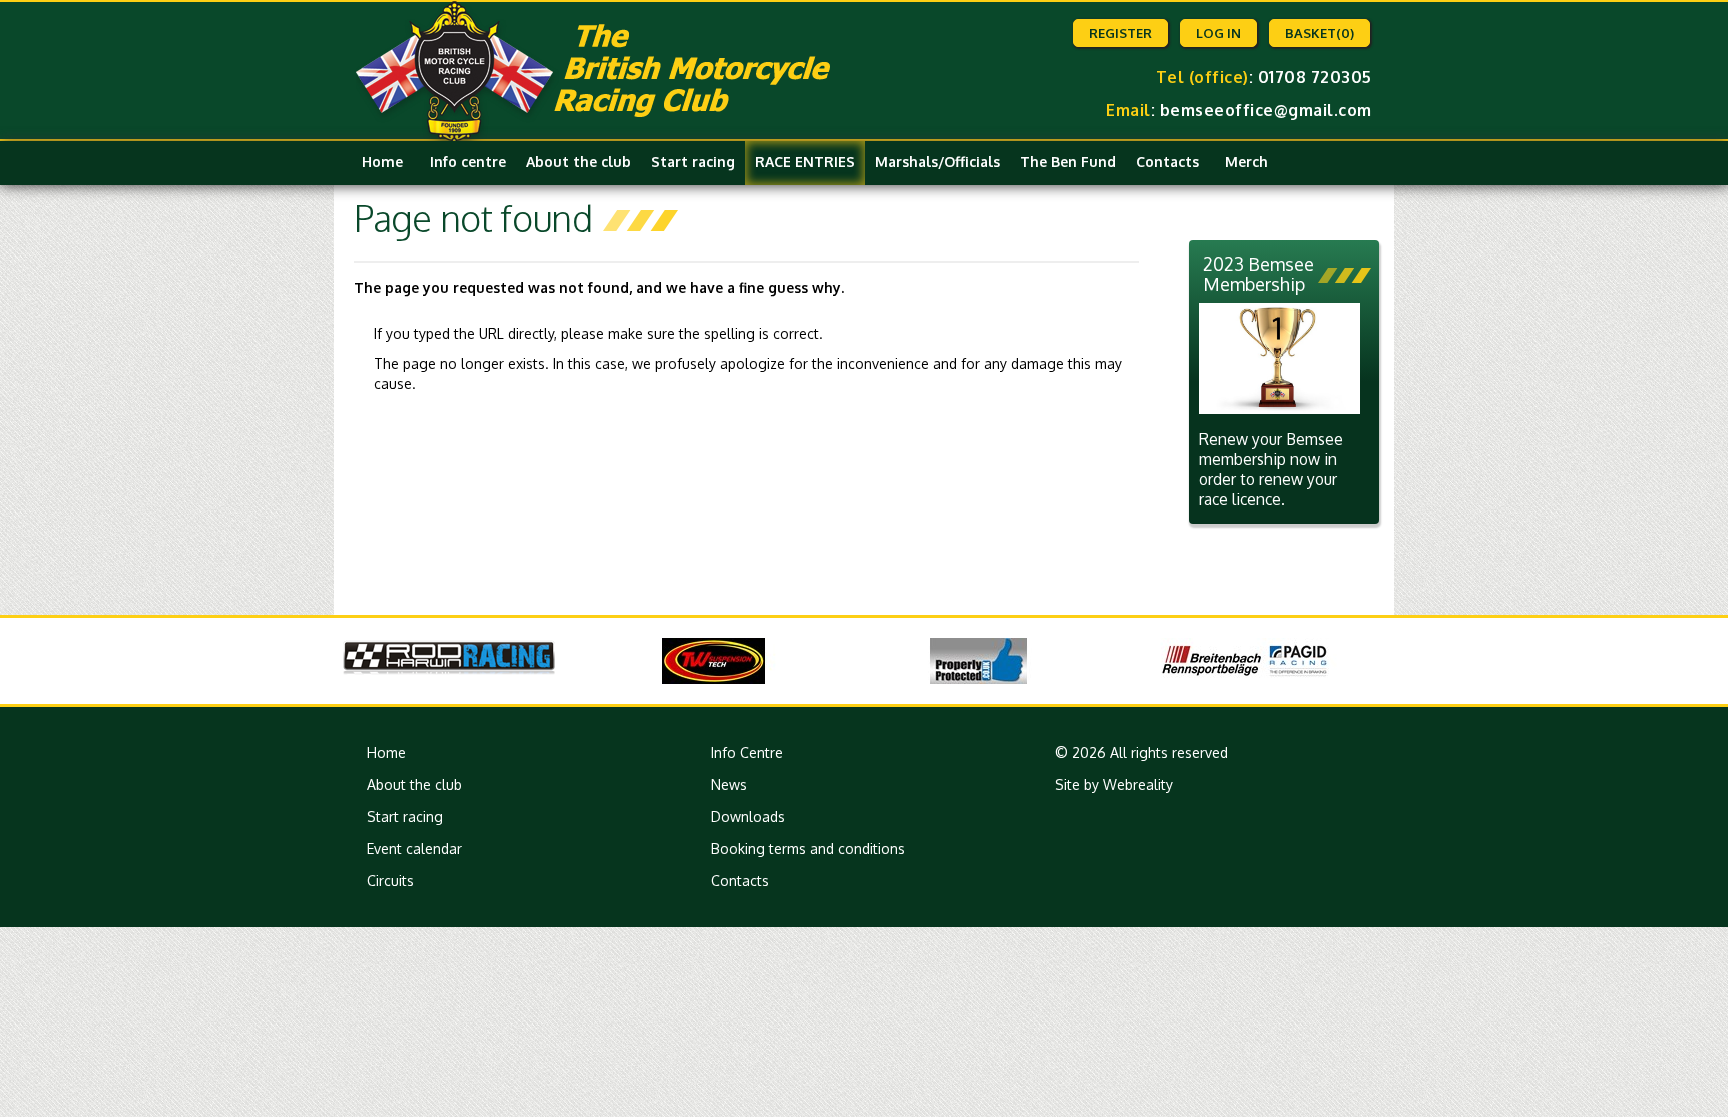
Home (382, 161)
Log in (1218, 33)
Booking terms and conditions (808, 848)
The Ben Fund (1068, 161)
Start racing (693, 161)
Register (1120, 33)
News (729, 784)
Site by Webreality (1114, 784)
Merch (1246, 161)
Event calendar (414, 848)
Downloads (748, 816)
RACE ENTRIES (805, 161)
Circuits (390, 880)
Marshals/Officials (937, 161)
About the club (578, 161)
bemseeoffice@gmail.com (1266, 110)
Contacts (1167, 161)
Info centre (468, 161)
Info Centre (747, 752)
